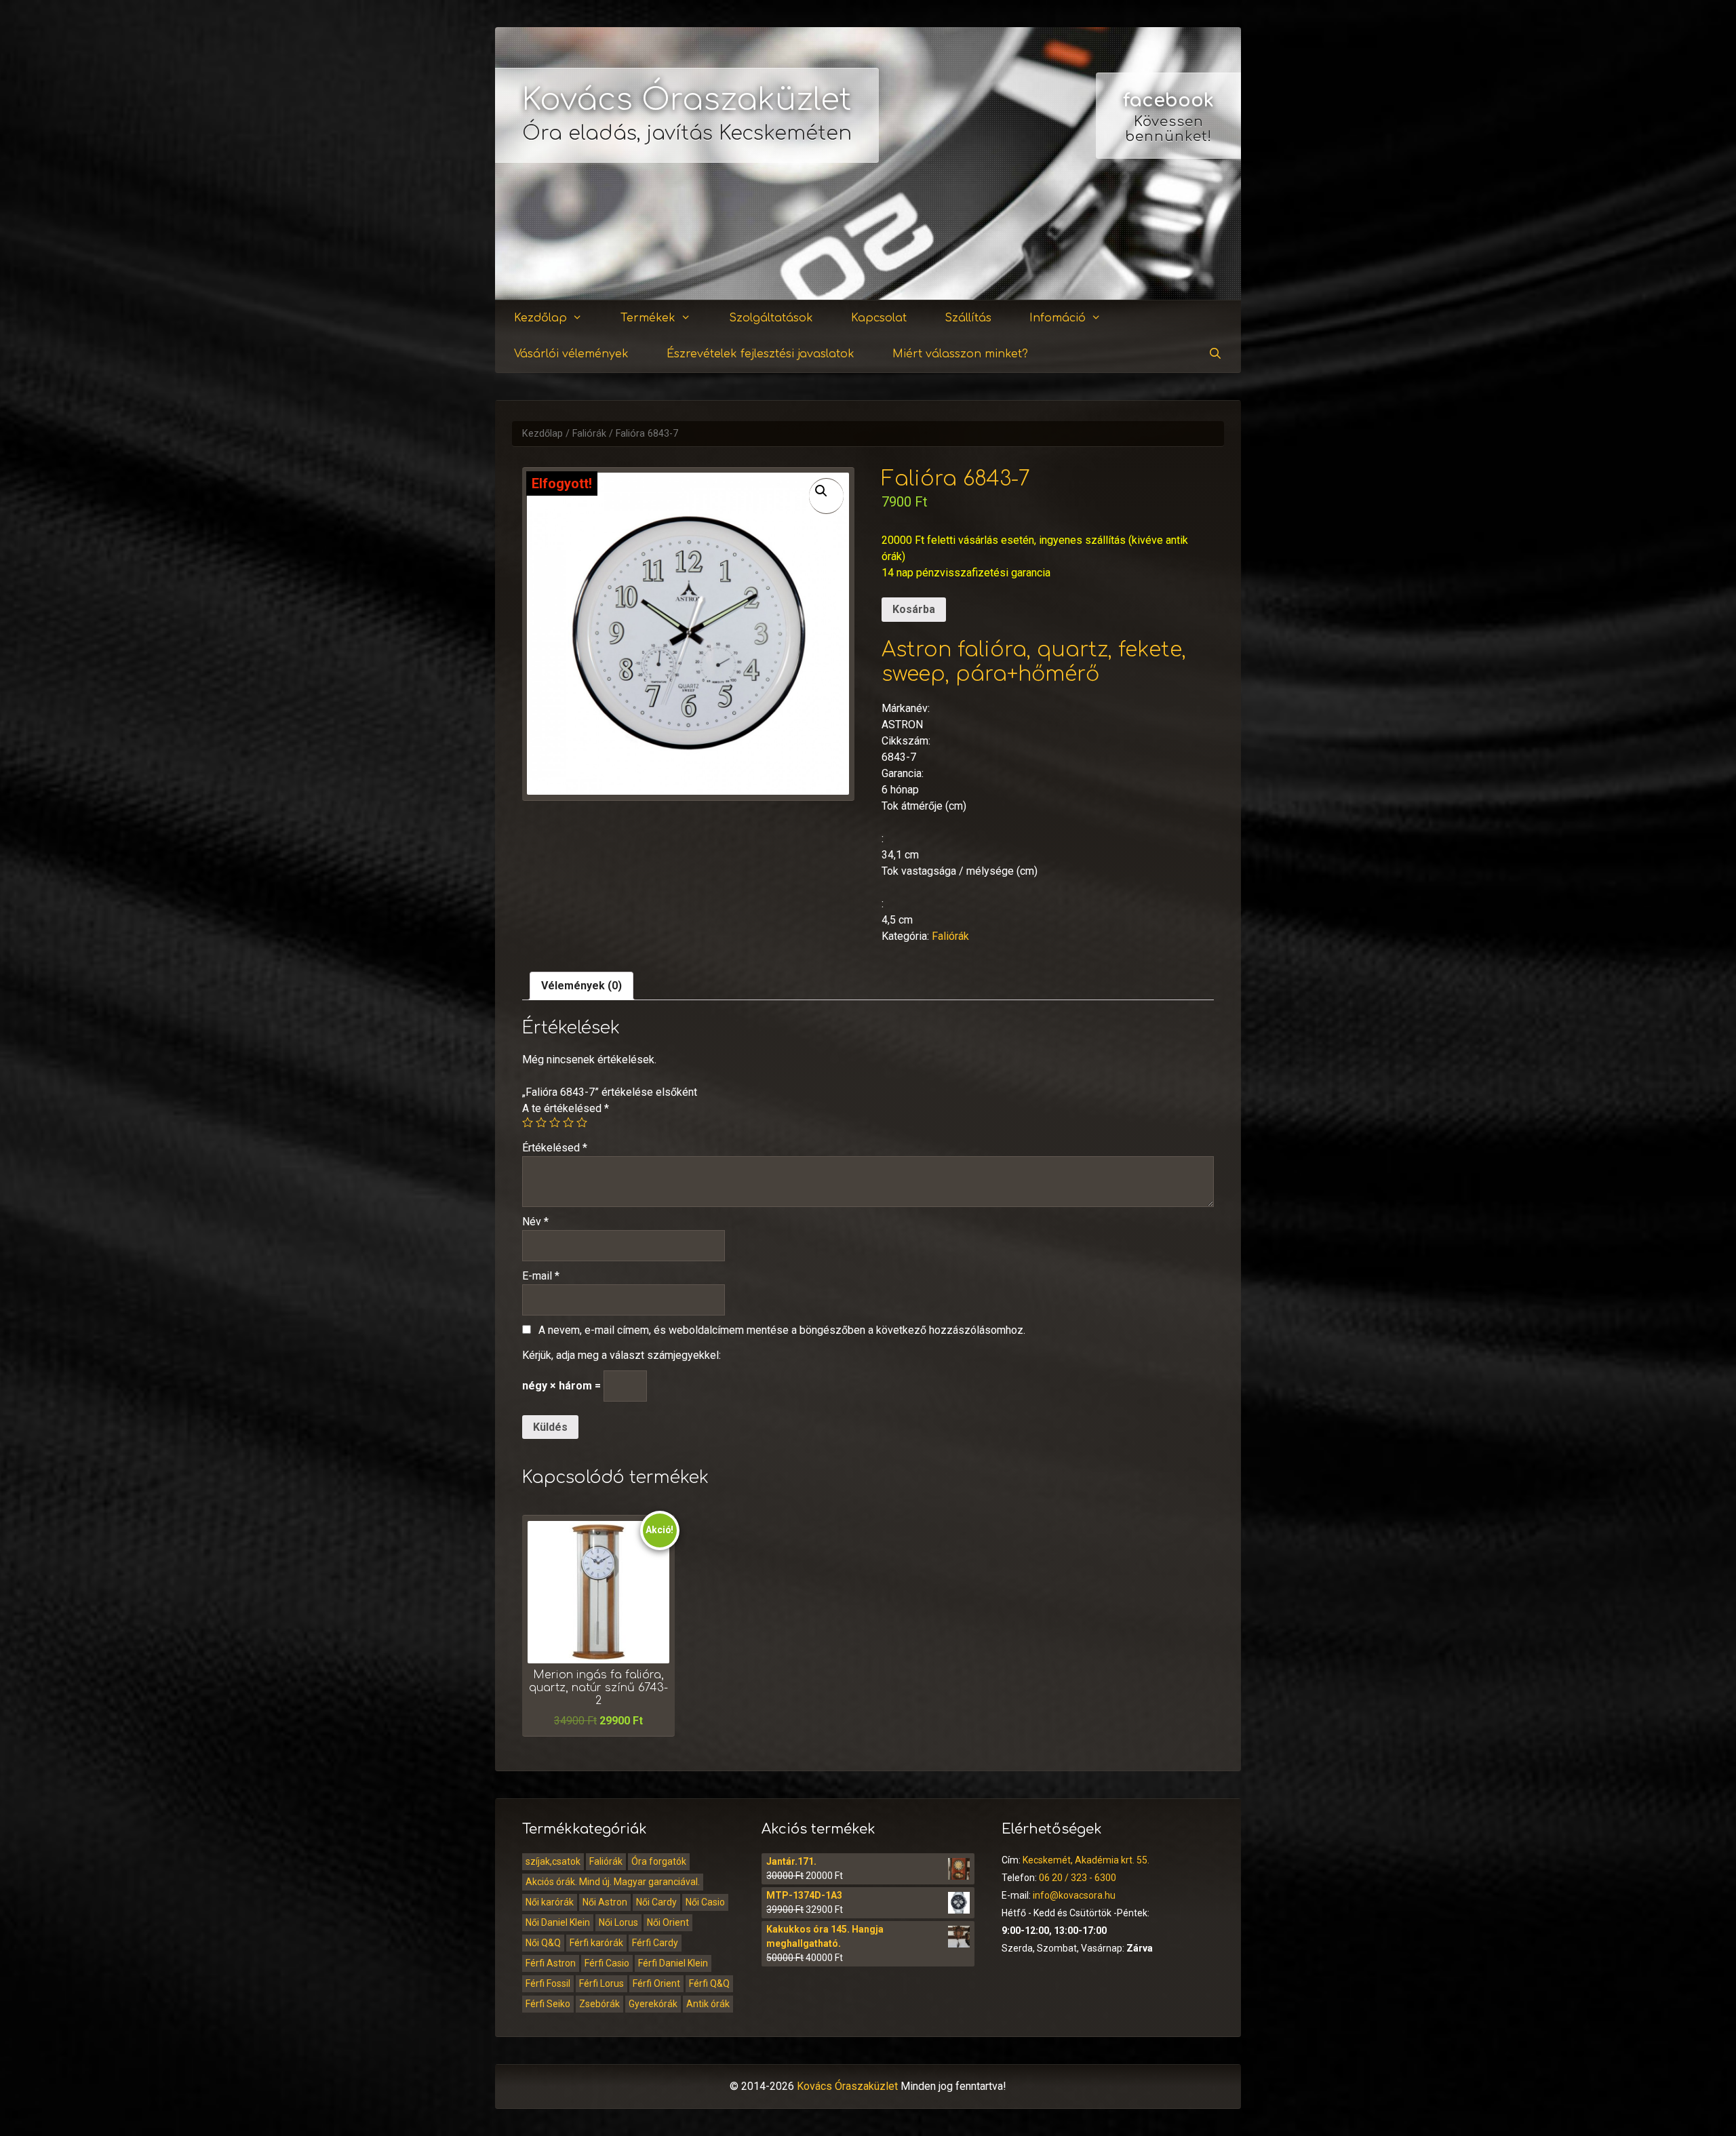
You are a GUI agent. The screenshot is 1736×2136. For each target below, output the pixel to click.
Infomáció (1058, 318)
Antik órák (708, 2004)
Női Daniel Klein (558, 1922)
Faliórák (589, 434)
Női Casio (705, 1902)
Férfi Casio (607, 1963)
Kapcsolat (879, 318)
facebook (1168, 100)
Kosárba (914, 609)
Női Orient (668, 1922)
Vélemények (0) (581, 986)
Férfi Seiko (548, 2004)
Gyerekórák (653, 2004)
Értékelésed (555, 1148)
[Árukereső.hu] (1168, 251)
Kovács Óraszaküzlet (687, 100)
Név (535, 1222)
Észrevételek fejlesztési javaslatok (761, 354)
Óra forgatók (659, 1861)
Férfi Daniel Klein (673, 1963)
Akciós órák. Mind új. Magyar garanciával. (613, 1882)
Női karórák (550, 1902)
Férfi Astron (551, 1963)
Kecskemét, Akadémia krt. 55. (1086, 1860)
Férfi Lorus (601, 1983)
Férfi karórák (596, 1943)
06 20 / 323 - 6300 (1078, 1878)
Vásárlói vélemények (571, 354)
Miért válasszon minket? (960, 354)
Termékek (648, 318)
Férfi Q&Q (709, 1983)
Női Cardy (656, 1902)
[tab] (581, 986)
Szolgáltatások (771, 318)
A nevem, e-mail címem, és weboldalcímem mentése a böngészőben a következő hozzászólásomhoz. (782, 1330)
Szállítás (968, 318)
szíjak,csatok (553, 1861)
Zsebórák (599, 2004)
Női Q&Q (543, 1943)
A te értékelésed (566, 1108)
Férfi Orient (656, 1983)
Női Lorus (618, 1922)
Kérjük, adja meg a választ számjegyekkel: (622, 1355)
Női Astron (605, 1902)
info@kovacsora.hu (1074, 1895)
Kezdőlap (540, 318)
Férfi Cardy (655, 1943)
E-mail (541, 1276)
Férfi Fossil (548, 1983)
